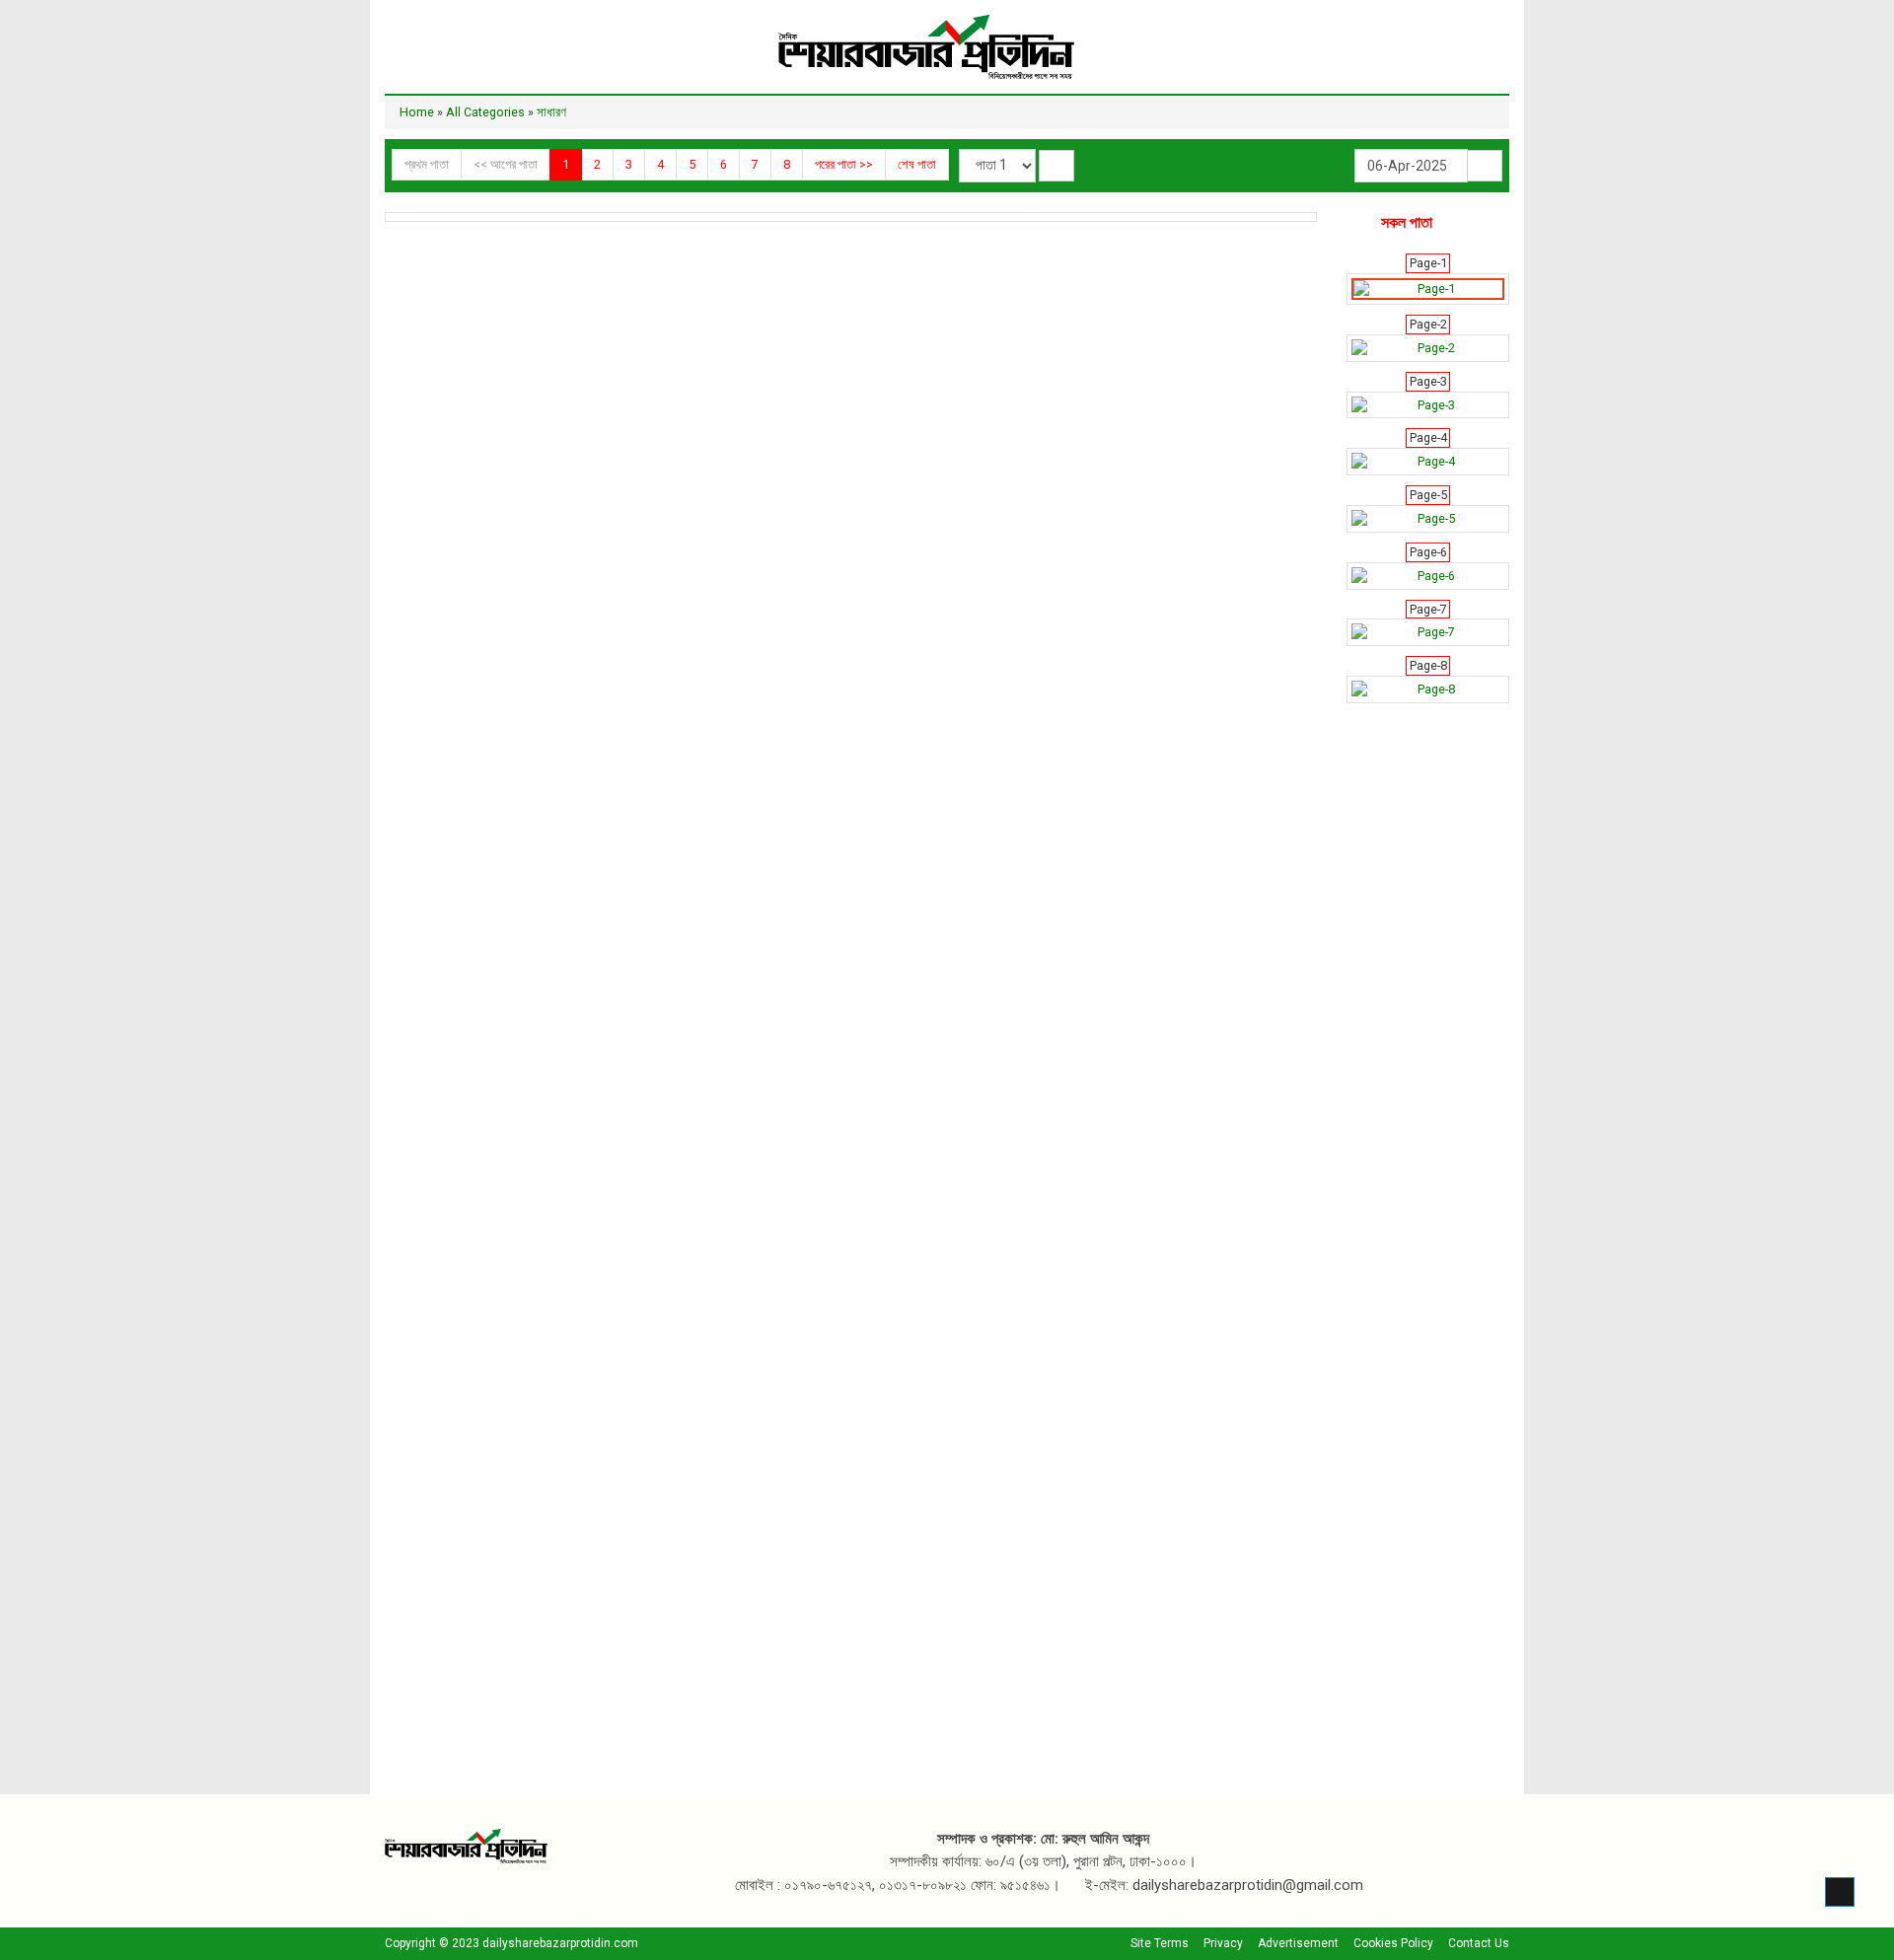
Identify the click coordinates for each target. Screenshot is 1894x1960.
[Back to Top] (1840, 1892)
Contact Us (1479, 1943)
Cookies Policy (1393, 1943)
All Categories (485, 112)
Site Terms (1160, 1943)
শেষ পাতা (917, 164)
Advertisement (1298, 1943)
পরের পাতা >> (844, 164)
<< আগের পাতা (506, 164)
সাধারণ (551, 112)
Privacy (1223, 1943)
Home (417, 112)
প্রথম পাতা (427, 164)
